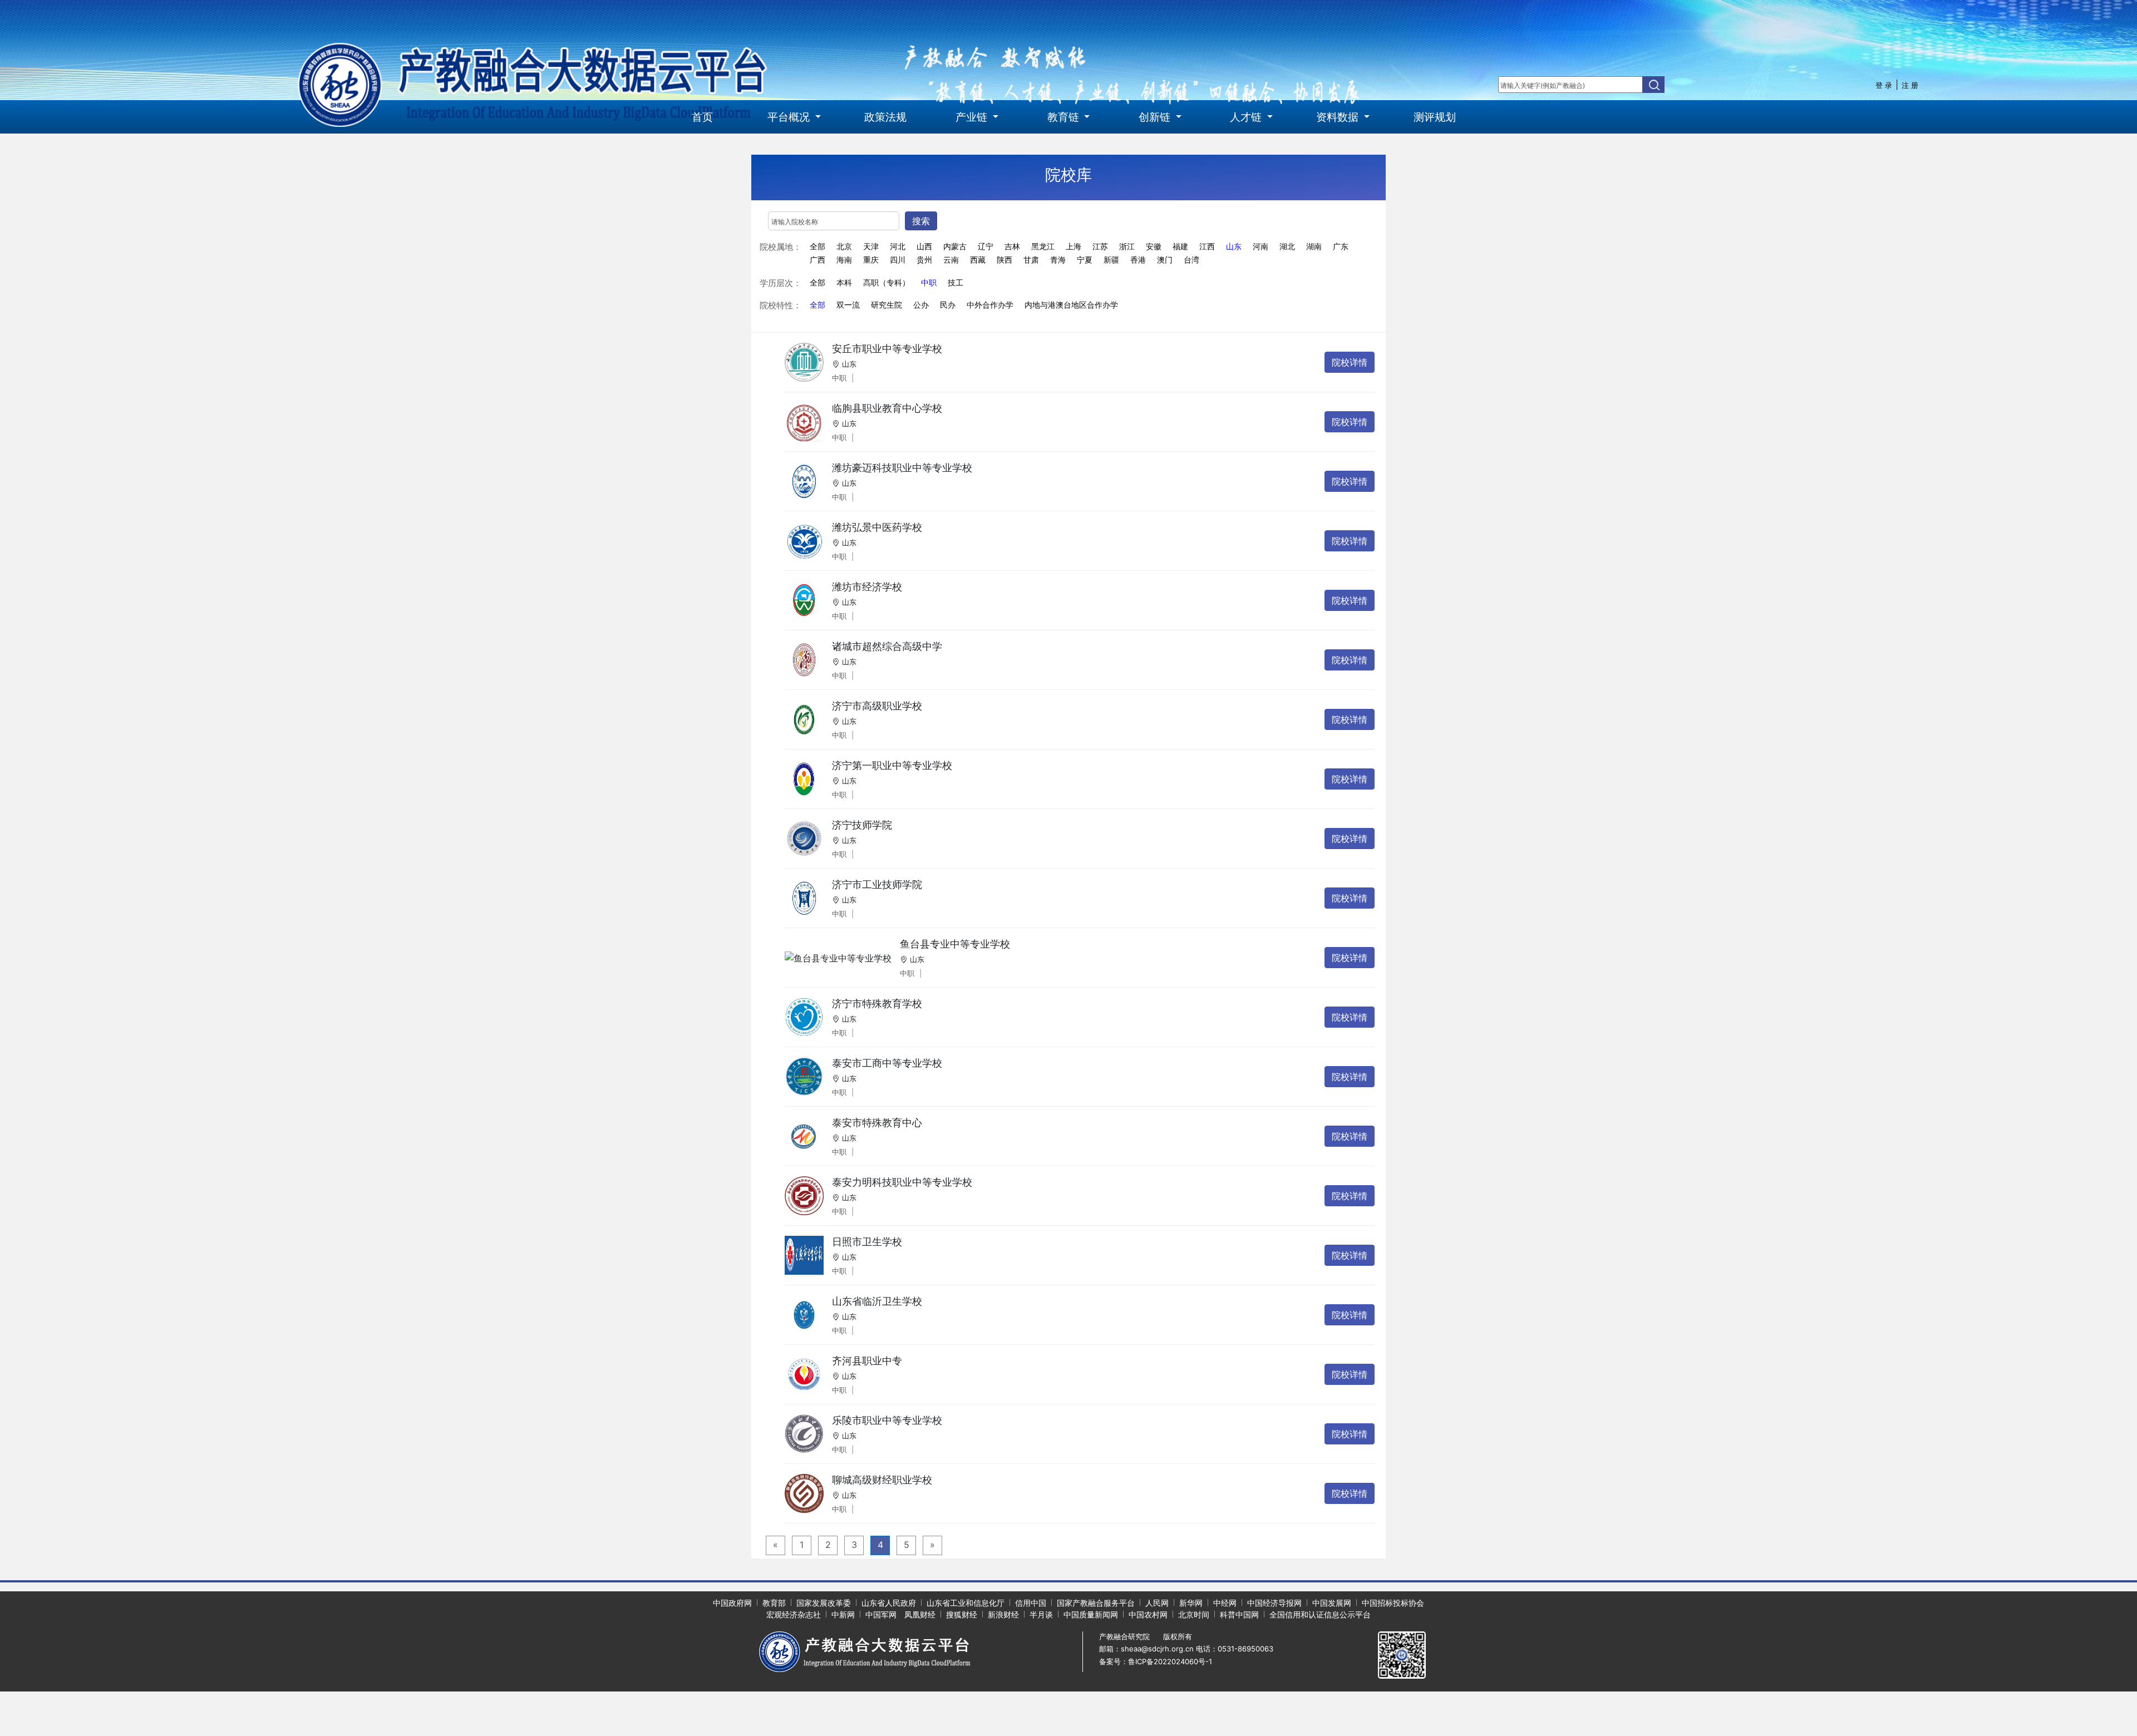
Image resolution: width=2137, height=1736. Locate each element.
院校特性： (781, 305)
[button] (794, 117)
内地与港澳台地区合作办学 (1071, 305)
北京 (844, 246)
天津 (871, 246)
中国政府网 (732, 1603)
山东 (1234, 246)
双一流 (848, 305)
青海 (1058, 260)
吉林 (1012, 246)
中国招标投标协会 (1393, 1603)
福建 (1180, 246)
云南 (951, 260)
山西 (924, 246)
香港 (1138, 260)
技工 (956, 283)
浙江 (1127, 246)
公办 (921, 305)
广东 (1341, 246)
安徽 (1154, 246)
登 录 (1884, 85)
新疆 (1111, 260)
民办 (948, 305)
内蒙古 (955, 246)
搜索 (921, 221)
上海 (1074, 246)
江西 (1207, 246)
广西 (818, 260)
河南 (1260, 246)
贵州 (924, 260)
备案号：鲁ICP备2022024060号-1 (1156, 1661)
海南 (844, 260)
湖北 (1287, 246)
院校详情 (1350, 362)
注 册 (1910, 85)
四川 (898, 260)
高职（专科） (887, 283)
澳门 (1165, 260)
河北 (898, 246)
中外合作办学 (990, 305)
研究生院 (887, 305)
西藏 (978, 260)
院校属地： (781, 247)
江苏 (1100, 246)
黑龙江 (1043, 246)
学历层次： (781, 283)
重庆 (871, 260)
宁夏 (1085, 260)
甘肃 (1031, 260)
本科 (844, 283)
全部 (818, 246)
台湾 (1191, 260)
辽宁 (986, 246)
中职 (929, 283)
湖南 (1314, 246)
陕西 (1005, 260)
